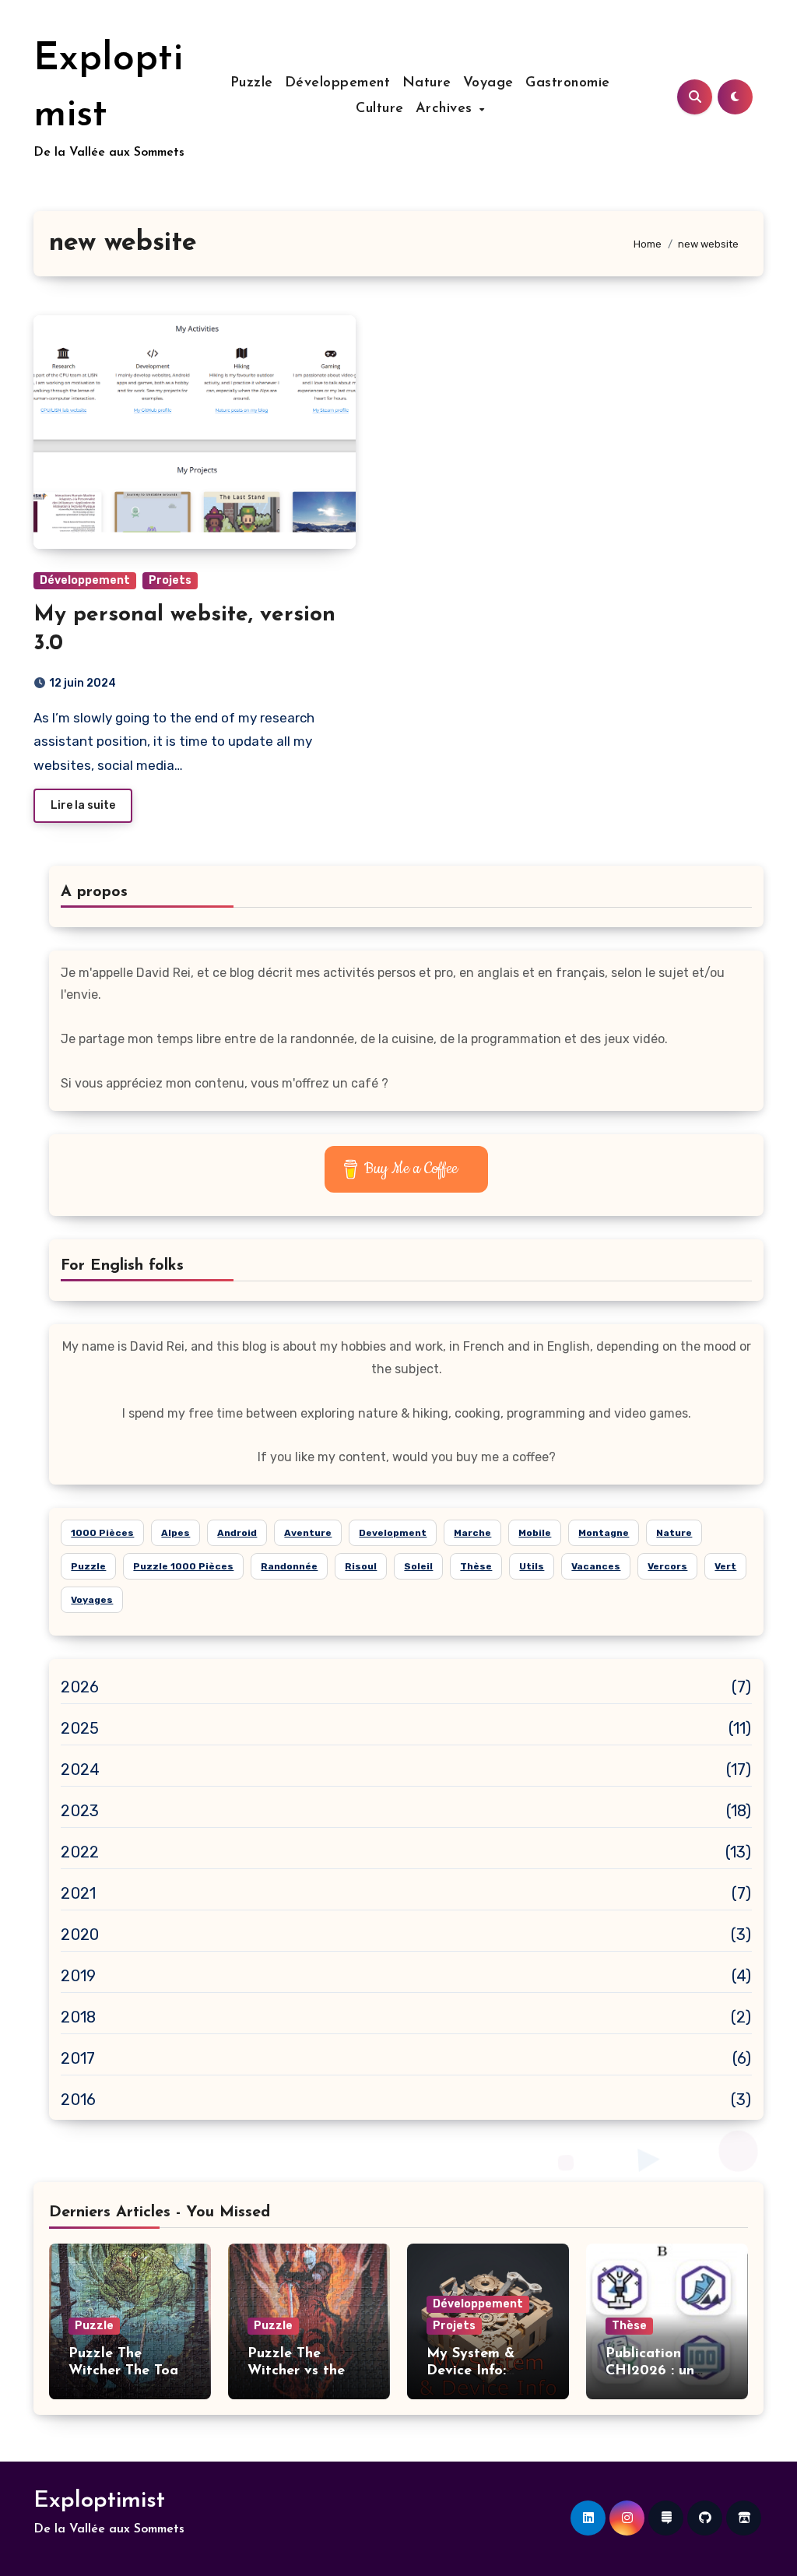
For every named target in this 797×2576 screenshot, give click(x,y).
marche (472, 1533)
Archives (447, 109)
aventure (308, 1533)
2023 (80, 1811)
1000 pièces (102, 1533)
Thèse (629, 2326)
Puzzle (252, 83)
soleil (418, 1566)
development (393, 1533)
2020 (80, 1935)
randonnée (289, 1566)
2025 (80, 1728)
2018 (78, 2017)
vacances (596, 1566)
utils (532, 1566)
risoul (361, 1566)
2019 (78, 1976)
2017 (78, 2058)
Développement (338, 83)
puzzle (88, 1566)
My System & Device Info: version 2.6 (470, 2371)
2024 (80, 1769)
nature (674, 1533)
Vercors (667, 1566)
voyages (92, 1600)
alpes (176, 1533)
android (237, 1533)
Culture (380, 109)
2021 (78, 1893)
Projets (170, 580)
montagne (604, 1533)
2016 (78, 2100)
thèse (476, 1566)
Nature (427, 83)
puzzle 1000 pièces (183, 1566)
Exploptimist (99, 2501)
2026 (80, 1687)
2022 (80, 1852)
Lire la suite (83, 805)
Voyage (488, 83)
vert (725, 1566)
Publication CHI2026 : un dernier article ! (657, 2371)
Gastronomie (568, 83)
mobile (535, 1533)
